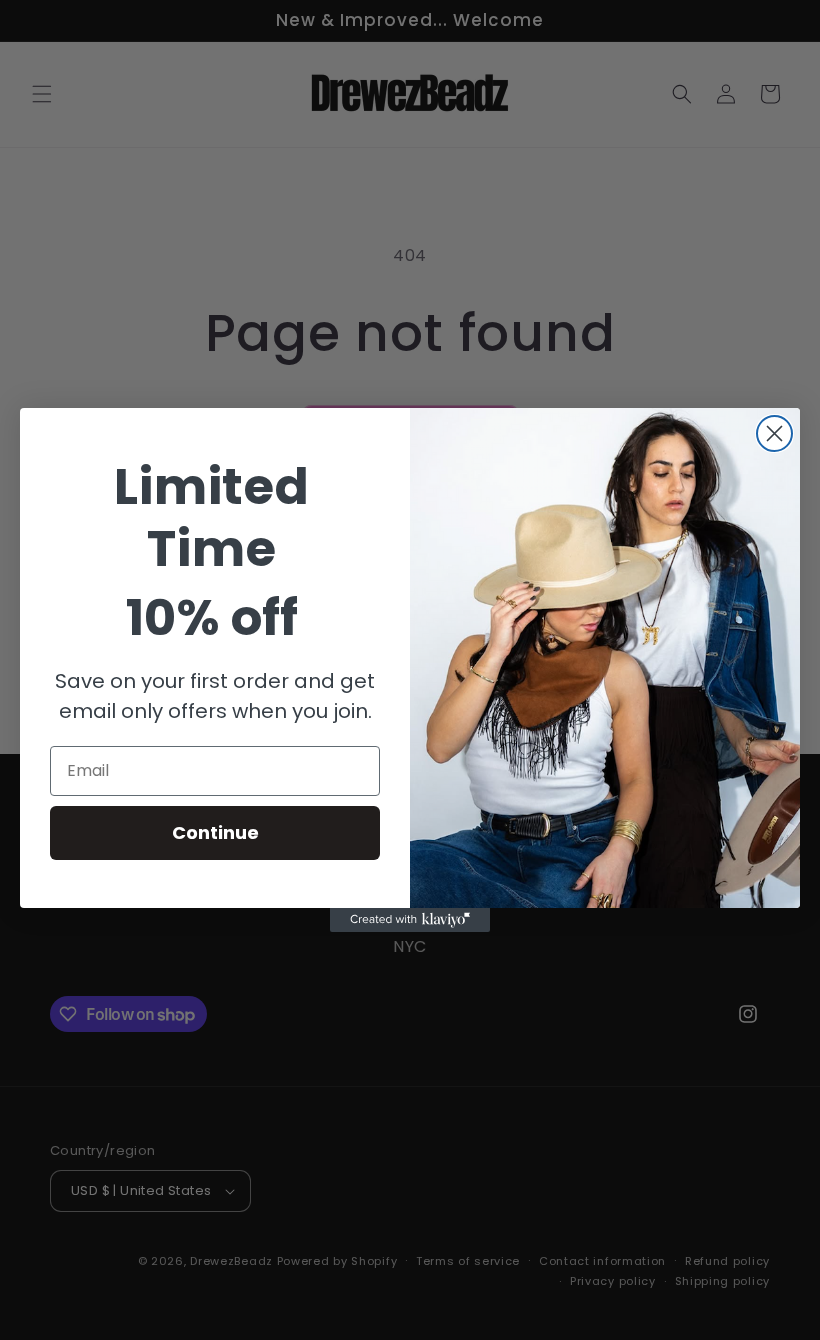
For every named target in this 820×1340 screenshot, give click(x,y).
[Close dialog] (774, 433)
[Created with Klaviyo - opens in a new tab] (410, 920)
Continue (215, 832)
